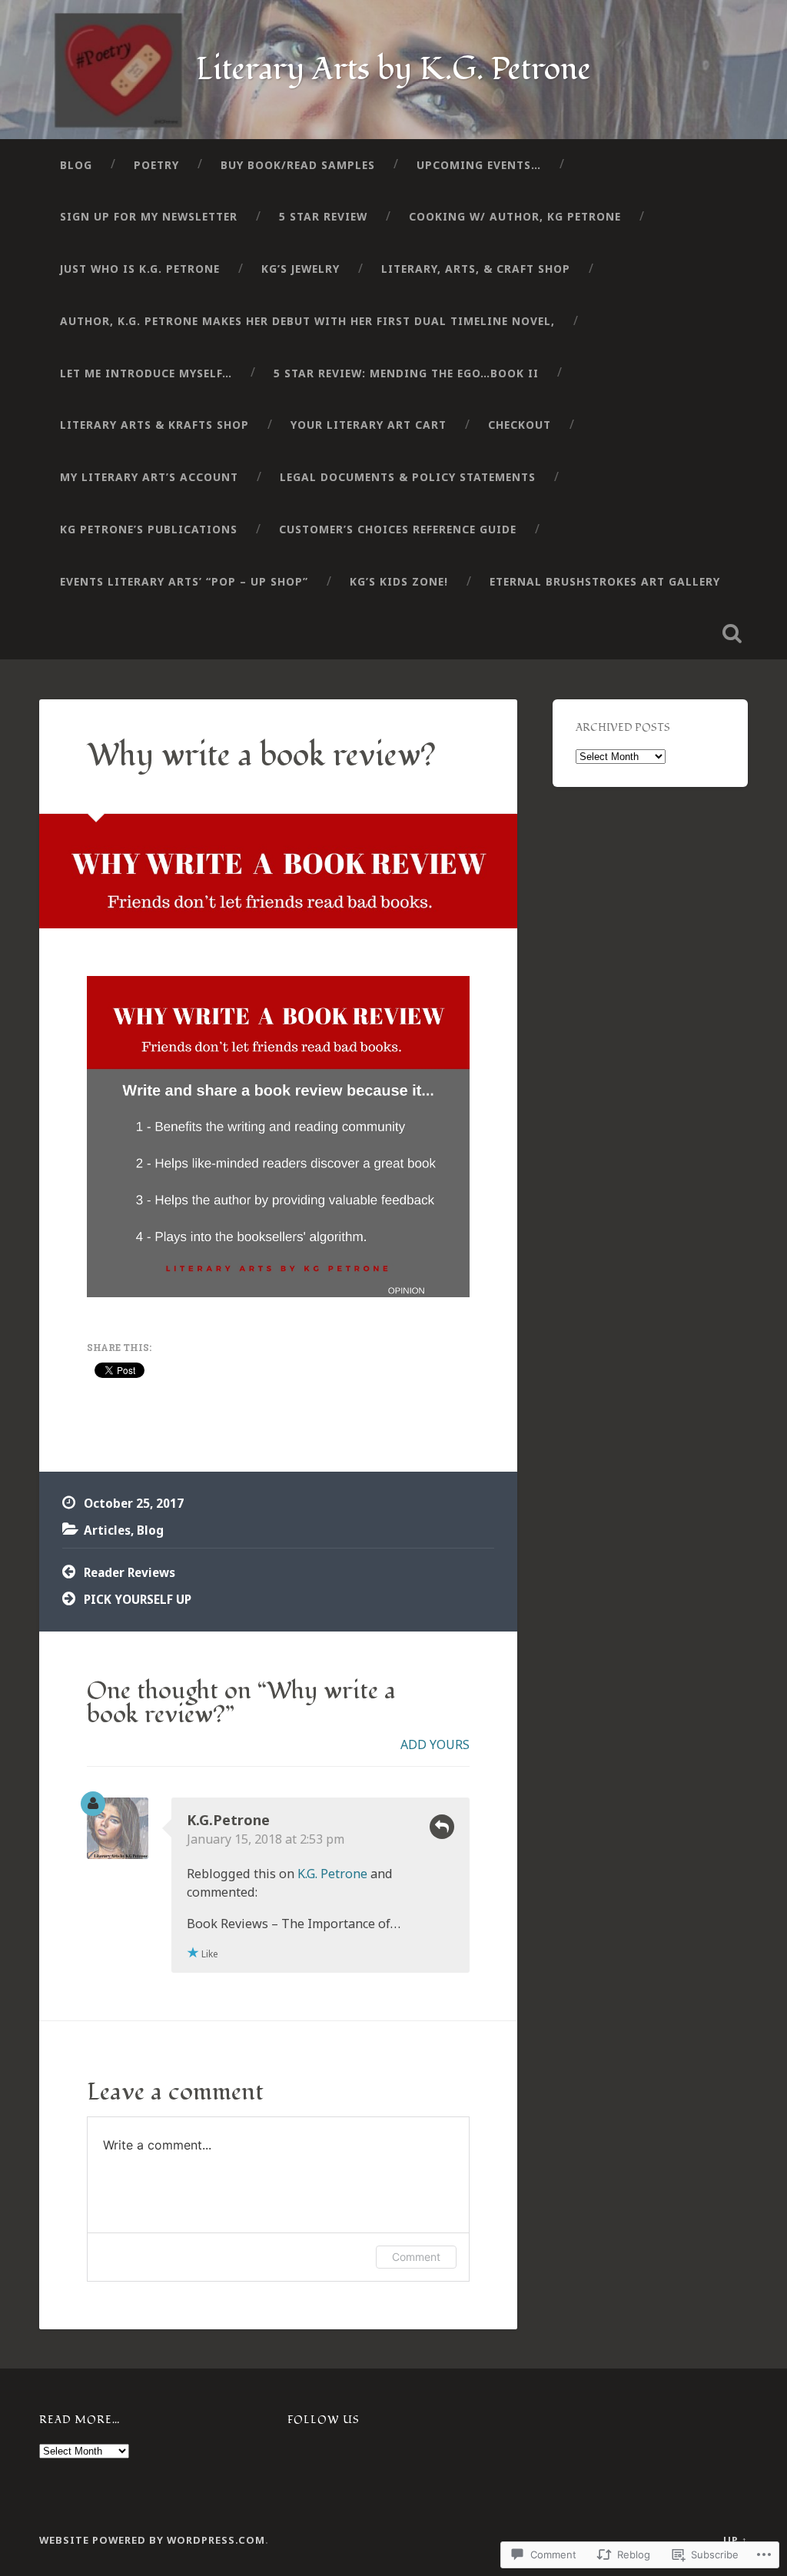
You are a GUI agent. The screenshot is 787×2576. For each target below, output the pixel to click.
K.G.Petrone (228, 1820)
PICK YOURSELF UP (138, 1599)
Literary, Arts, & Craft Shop (476, 269)
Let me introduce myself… (146, 373)
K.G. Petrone (332, 1874)
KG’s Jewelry (301, 269)
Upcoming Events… (479, 165)
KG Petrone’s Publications (149, 529)
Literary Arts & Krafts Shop (154, 425)
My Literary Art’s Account (149, 477)
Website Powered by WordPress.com (152, 2540)
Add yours (435, 1744)
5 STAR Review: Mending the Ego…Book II (406, 373)
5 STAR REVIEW (323, 216)
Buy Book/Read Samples (298, 165)
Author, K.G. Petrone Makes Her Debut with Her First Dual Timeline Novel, (307, 321)
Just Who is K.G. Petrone (140, 269)
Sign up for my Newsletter (149, 216)
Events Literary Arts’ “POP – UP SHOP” (184, 581)
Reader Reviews (130, 1572)
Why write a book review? (261, 755)
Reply (442, 1827)
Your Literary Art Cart (369, 425)
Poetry (156, 165)
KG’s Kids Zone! (399, 581)
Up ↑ (736, 2540)
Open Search (732, 633)
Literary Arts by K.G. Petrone (393, 69)
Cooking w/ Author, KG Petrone (515, 216)
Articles (107, 1530)
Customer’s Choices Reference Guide (398, 529)
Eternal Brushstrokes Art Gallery (605, 581)
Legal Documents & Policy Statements (408, 477)
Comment (416, 2257)
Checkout (520, 425)
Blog (76, 165)
